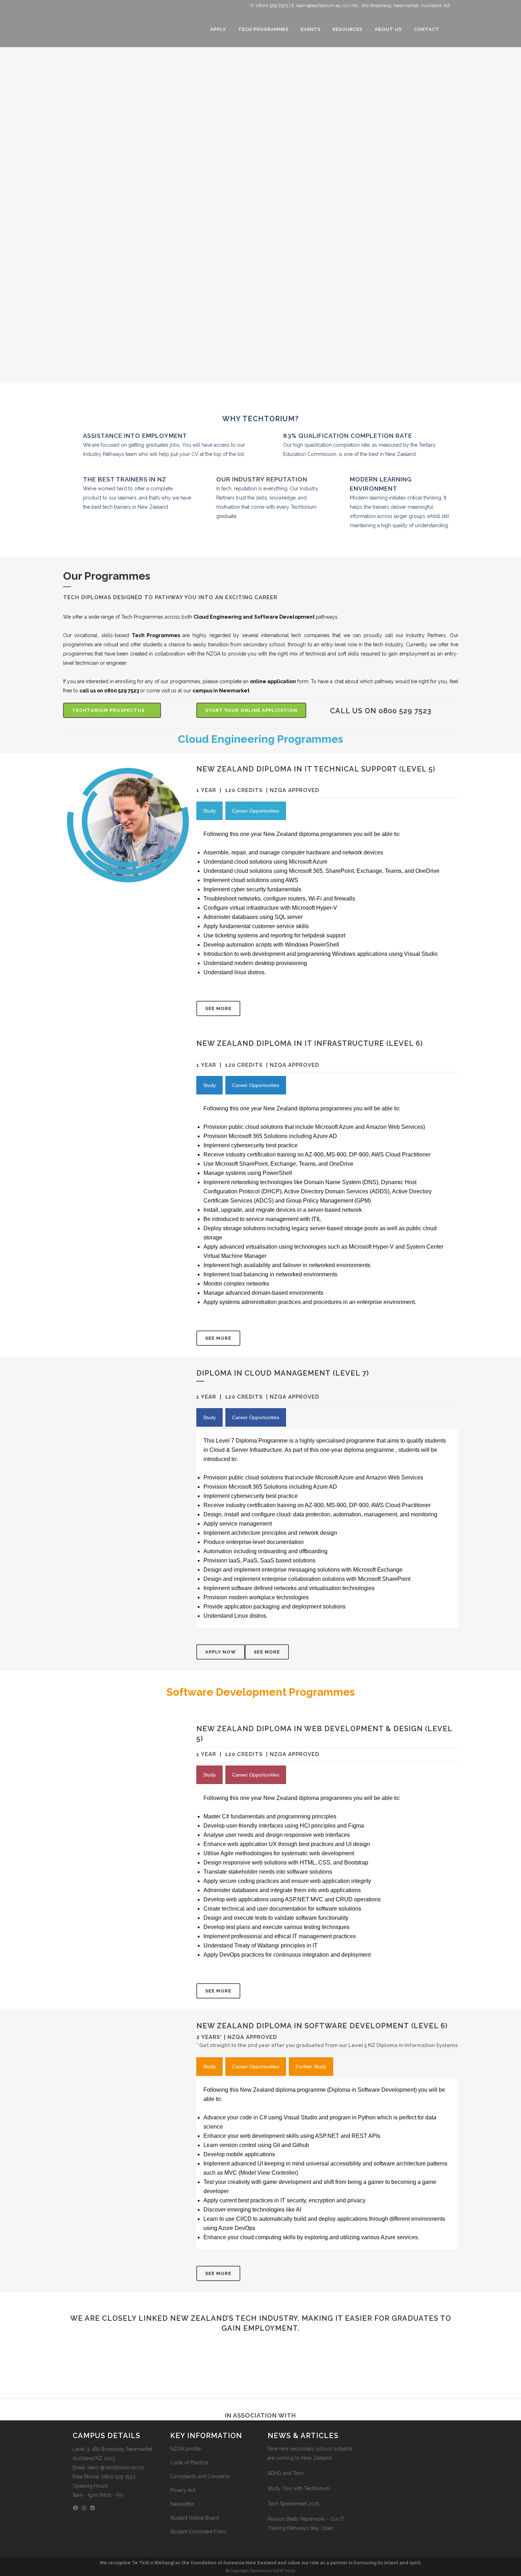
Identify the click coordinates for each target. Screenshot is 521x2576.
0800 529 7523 (272, 5)
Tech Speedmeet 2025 (293, 2504)
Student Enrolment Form (198, 2532)
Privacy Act (183, 2490)
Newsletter (182, 2504)
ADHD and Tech (286, 2473)
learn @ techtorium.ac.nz (116, 2468)
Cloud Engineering (218, 617)
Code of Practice (189, 2463)
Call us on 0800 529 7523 (381, 711)
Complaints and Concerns (200, 2476)
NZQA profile (185, 2449)
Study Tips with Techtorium (299, 2488)
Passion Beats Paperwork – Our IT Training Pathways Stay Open (306, 2524)
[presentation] (209, 811)
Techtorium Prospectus (108, 710)
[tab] (209, 811)
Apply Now (221, 1652)
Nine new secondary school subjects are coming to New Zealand (310, 2453)
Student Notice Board (195, 2518)
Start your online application (251, 710)
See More (218, 1008)
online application (273, 681)
